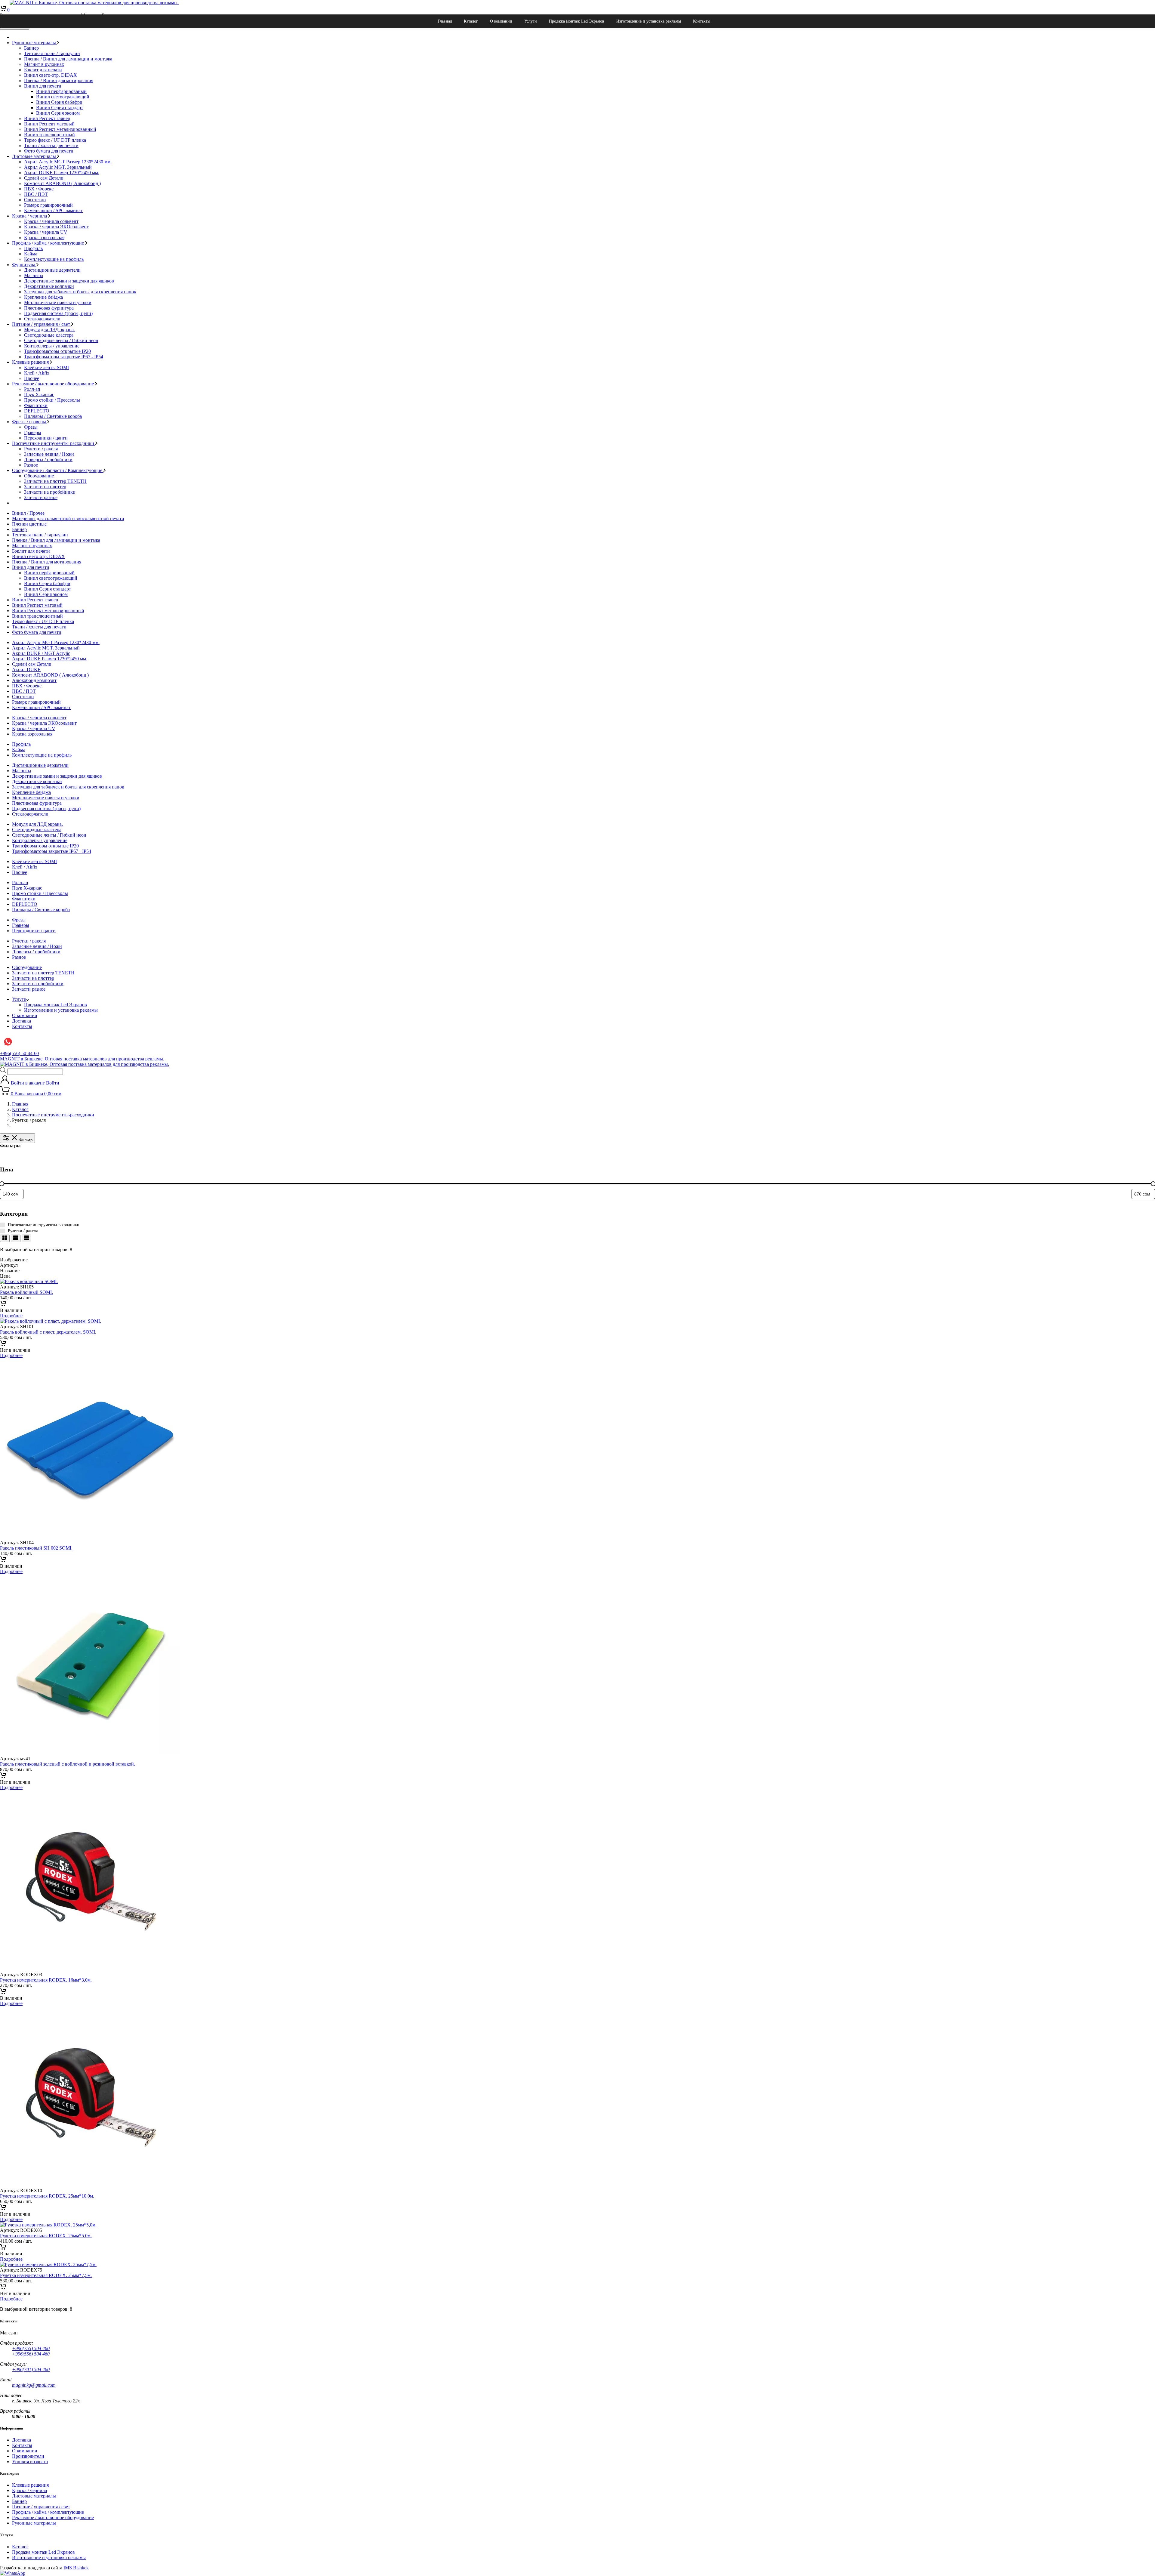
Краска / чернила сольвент (51, 221)
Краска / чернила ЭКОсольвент (56, 227)
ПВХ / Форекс (39, 189)
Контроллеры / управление (52, 346)
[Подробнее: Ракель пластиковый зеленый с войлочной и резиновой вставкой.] (3, 1777)
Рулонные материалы (35, 43)
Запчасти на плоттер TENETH (55, 481)
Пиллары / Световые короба (53, 416)
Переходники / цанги (46, 438)
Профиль (33, 248)
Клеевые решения (31, 362)
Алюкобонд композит (34, 680)
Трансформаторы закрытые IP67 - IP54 (64, 357)
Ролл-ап (32, 389)
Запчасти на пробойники (50, 492)
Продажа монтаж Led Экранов (577, 21)
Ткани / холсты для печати (51, 145)
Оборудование (39, 476)
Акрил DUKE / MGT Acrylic (41, 653)
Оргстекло (35, 200)
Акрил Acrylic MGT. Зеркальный (58, 167)
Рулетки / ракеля (41, 449)
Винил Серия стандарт (60, 108)
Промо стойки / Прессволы (52, 400)
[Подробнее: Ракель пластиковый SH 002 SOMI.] (3, 1561)
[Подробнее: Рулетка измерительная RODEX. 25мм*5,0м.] (3, 2248)
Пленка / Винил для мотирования (59, 80)
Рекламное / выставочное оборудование (54, 384)
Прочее (32, 378)
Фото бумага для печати (49, 151)
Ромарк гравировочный (48, 205)
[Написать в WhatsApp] (13, 2573)
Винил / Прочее (28, 513)
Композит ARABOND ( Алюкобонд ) (62, 183)
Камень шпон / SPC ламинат (53, 210)
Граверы (33, 432)
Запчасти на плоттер (45, 487)
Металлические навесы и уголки (58, 302)
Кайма (31, 254)
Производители (28, 2456)
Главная (445, 21)
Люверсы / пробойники (48, 460)
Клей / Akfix (37, 373)
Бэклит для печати (43, 70)
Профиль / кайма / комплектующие (49, 243)
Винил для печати (43, 86)
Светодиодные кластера (49, 335)
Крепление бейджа (43, 297)
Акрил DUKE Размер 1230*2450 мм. (62, 173)
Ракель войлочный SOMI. (26, 1292)
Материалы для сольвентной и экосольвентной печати (68, 518)
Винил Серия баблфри (59, 102)
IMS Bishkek (76, 2568)
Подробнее (11, 1316)
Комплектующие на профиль (54, 259)
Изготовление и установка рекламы (649, 21)
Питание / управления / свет (42, 324)
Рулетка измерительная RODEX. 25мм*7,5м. (46, 2275)
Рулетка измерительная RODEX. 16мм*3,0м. (46, 1980)
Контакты (702, 21)
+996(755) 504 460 (31, 2348)
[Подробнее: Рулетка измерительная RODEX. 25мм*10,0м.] (3, 2209)
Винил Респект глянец (47, 118)
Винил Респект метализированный (60, 129)
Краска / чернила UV (46, 232)
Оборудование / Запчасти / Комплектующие (58, 470)
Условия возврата (30, 2462)
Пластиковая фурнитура (49, 308)
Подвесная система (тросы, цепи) (58, 313)
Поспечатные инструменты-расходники (54, 443)
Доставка (22, 1021)
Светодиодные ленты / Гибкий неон (61, 340)
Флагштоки (36, 405)
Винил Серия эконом (58, 113)
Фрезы (31, 427)
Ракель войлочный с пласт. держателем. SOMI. (48, 1332)
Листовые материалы (35, 156)
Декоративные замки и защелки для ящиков (69, 281)
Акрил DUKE (26, 669)
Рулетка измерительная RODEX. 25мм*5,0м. (46, 2236)
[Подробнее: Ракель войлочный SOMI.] (3, 1305)
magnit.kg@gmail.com (34, 2385)
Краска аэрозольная (44, 238)
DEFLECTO (37, 411)
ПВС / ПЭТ (36, 194)
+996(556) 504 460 (31, 2354)
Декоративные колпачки (49, 286)
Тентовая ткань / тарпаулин (52, 53)
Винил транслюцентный (49, 135)
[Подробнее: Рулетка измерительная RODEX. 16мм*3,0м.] (3, 1993)
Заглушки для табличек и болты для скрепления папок (80, 292)
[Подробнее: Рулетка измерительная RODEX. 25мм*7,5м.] (3, 2288)
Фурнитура (24, 265)
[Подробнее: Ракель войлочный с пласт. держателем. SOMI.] (3, 1345)
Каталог (471, 21)
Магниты (34, 275)
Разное (31, 465)
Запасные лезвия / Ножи (49, 454)
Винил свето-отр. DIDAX (51, 75)
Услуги (531, 21)
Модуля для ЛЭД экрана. (49, 330)
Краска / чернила (30, 216)
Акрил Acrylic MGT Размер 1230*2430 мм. (68, 162)
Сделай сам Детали (44, 178)
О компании (501, 21)
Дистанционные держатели (52, 270)
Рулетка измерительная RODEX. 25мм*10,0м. (47, 2196)
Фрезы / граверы (30, 422)
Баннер (31, 48)
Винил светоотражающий (63, 97)
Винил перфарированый (61, 91)
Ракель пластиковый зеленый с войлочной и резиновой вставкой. (68, 1764)
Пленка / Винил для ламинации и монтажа (68, 59)
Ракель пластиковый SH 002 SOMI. (36, 1548)
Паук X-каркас (39, 395)
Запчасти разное (41, 497)
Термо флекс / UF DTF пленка (55, 140)
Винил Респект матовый (49, 124)
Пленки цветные (29, 524)
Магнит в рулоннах (44, 64)
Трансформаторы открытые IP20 (57, 351)
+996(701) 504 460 (31, 2369)
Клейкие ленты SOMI (46, 367)
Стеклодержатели (42, 319)
